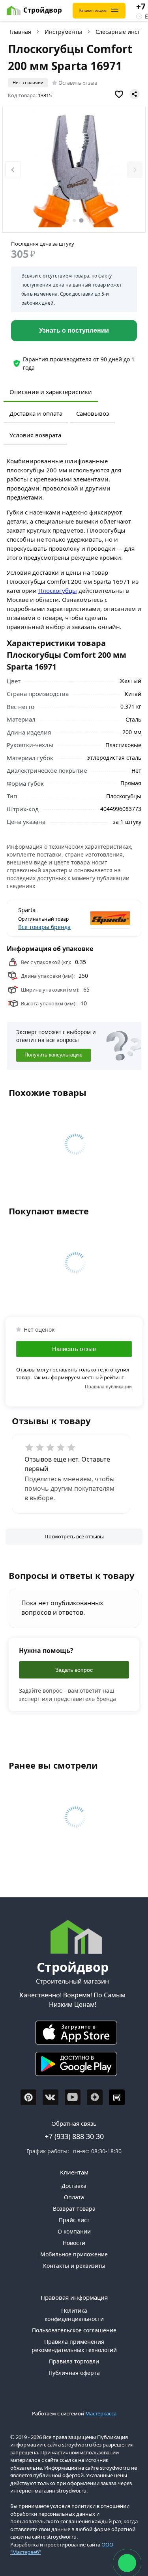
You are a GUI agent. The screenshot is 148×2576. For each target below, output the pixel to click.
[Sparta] (102, 918)
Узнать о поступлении (74, 330)
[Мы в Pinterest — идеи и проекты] (28, 2097)
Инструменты (63, 32)
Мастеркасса (101, 2413)
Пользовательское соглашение (74, 2330)
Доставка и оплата (36, 413)
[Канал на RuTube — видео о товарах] (117, 2097)
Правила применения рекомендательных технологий (74, 2346)
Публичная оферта (74, 2373)
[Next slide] (135, 170)
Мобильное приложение (74, 2254)
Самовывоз (93, 413)
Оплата (74, 2197)
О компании (74, 2231)
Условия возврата (35, 435)
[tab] (67, 220)
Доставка (74, 2186)
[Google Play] (73, 2066)
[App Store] (73, 2035)
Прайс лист (74, 2220)
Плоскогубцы (58, 590)
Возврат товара (74, 2209)
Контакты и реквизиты (74, 2266)
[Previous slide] (13, 170)
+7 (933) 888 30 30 (74, 2136)
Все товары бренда (44, 927)
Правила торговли (74, 2361)
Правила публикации (108, 1387)
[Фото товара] (74, 170)
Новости (74, 2243)
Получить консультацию (53, 1055)
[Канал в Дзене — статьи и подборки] (95, 2097)
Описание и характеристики (51, 392)
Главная (20, 32)
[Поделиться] (135, 94)
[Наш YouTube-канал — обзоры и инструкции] (73, 2097)
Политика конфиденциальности (74, 2315)
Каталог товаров (93, 11)
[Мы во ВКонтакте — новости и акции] (51, 2097)
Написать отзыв (74, 1349)
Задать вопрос (74, 1670)
